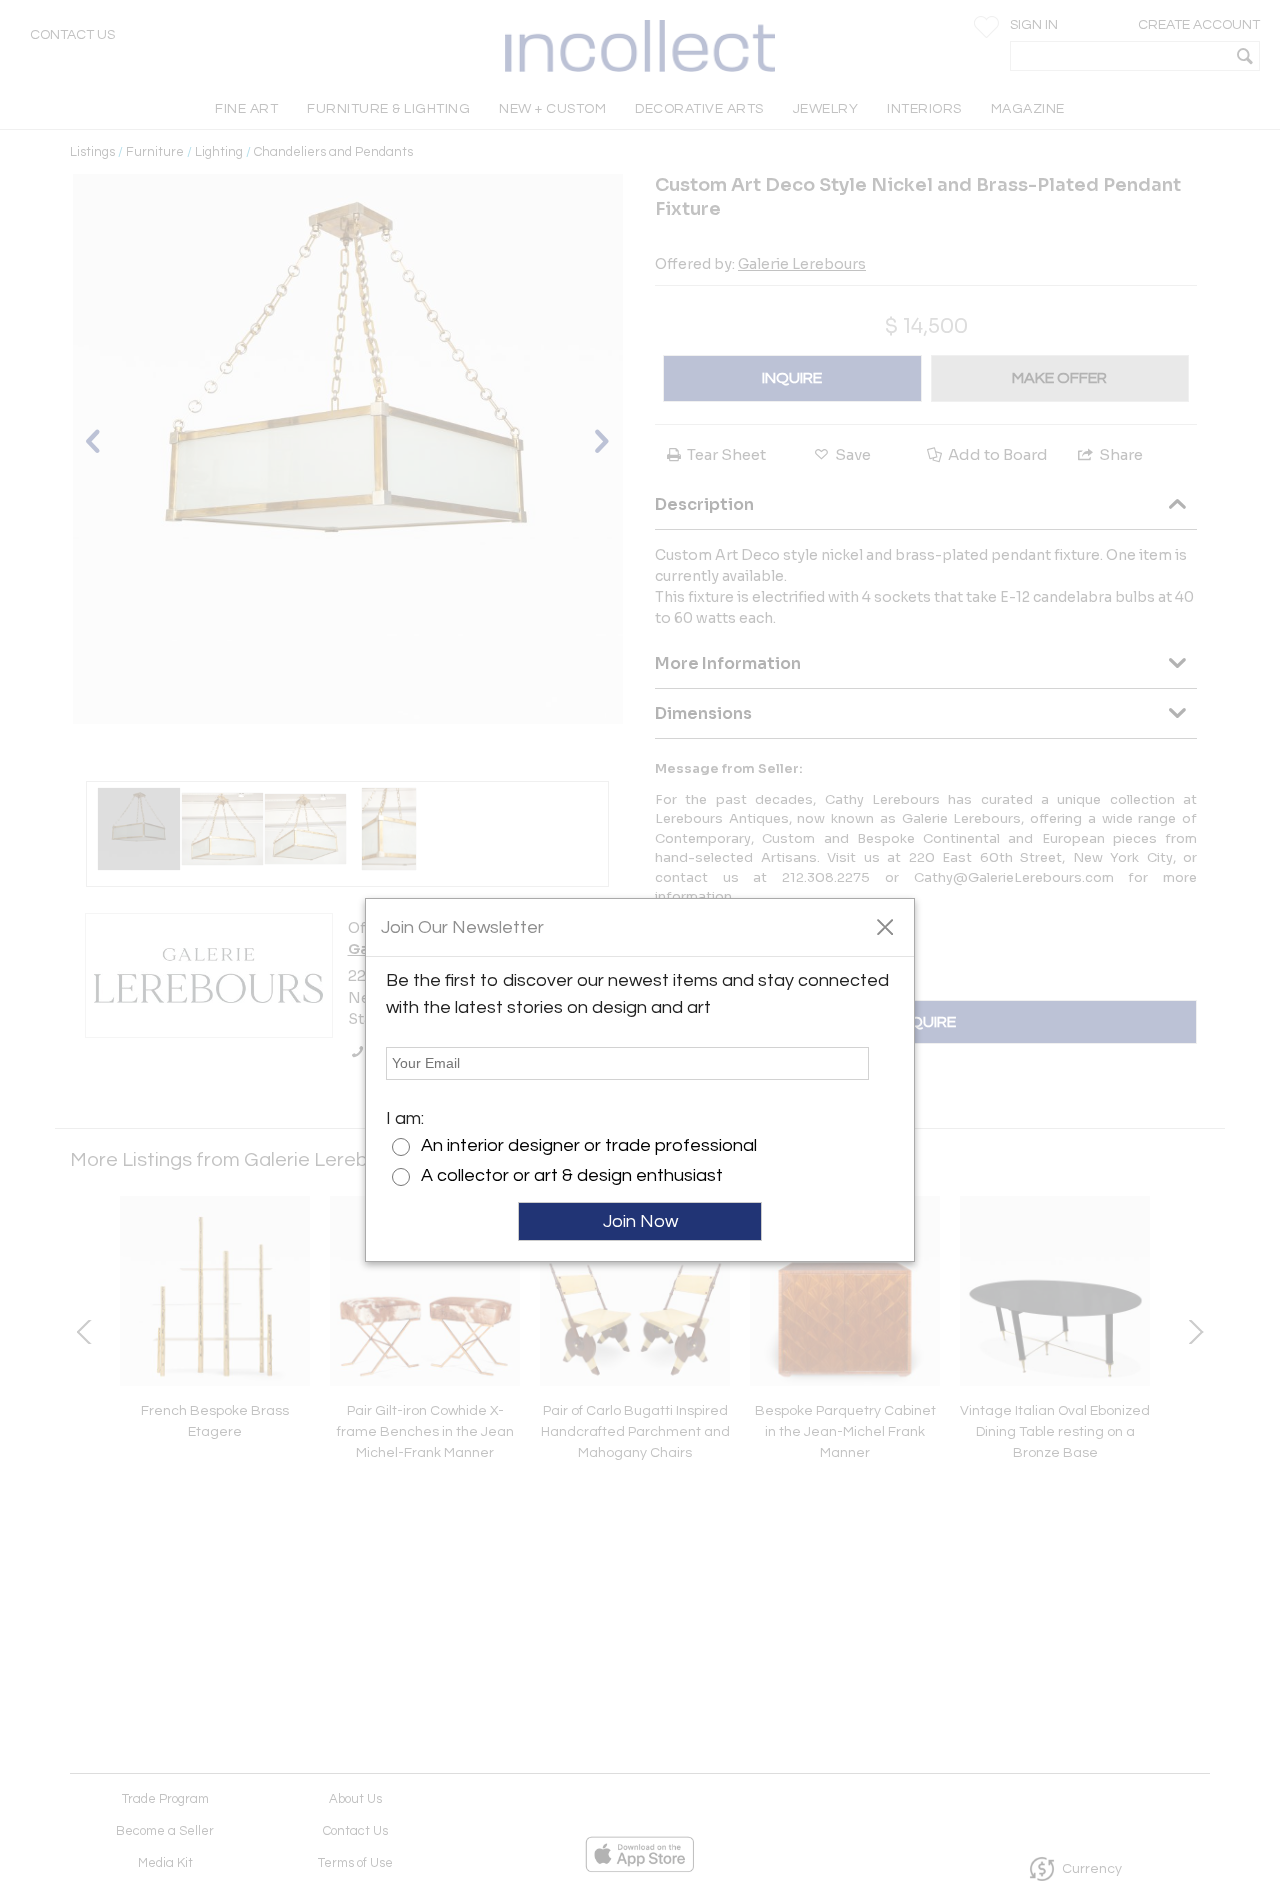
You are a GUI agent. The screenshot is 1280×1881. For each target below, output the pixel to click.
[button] (884, 926)
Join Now (640, 1221)
